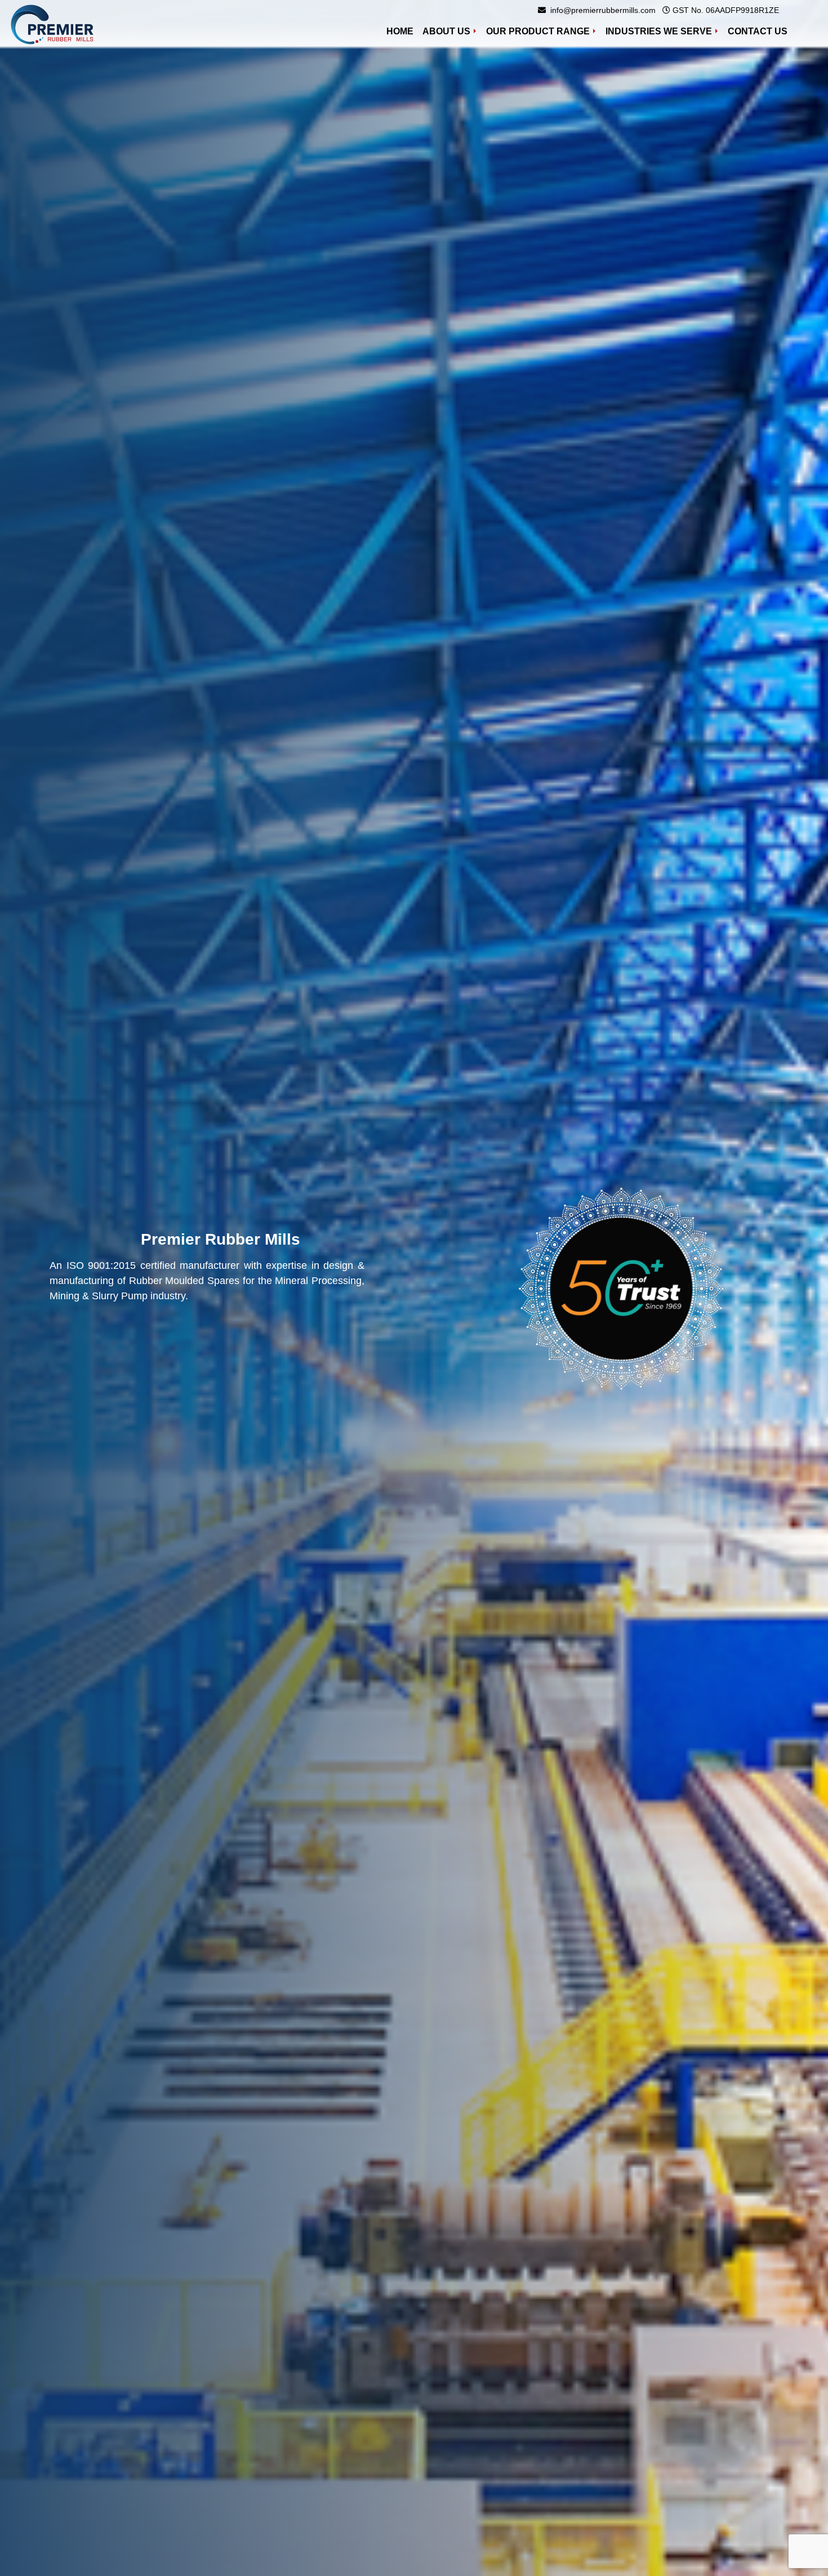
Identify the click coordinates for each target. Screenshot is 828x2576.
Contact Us (758, 31)
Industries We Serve (659, 31)
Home (402, 31)
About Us (446, 31)
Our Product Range (538, 31)
